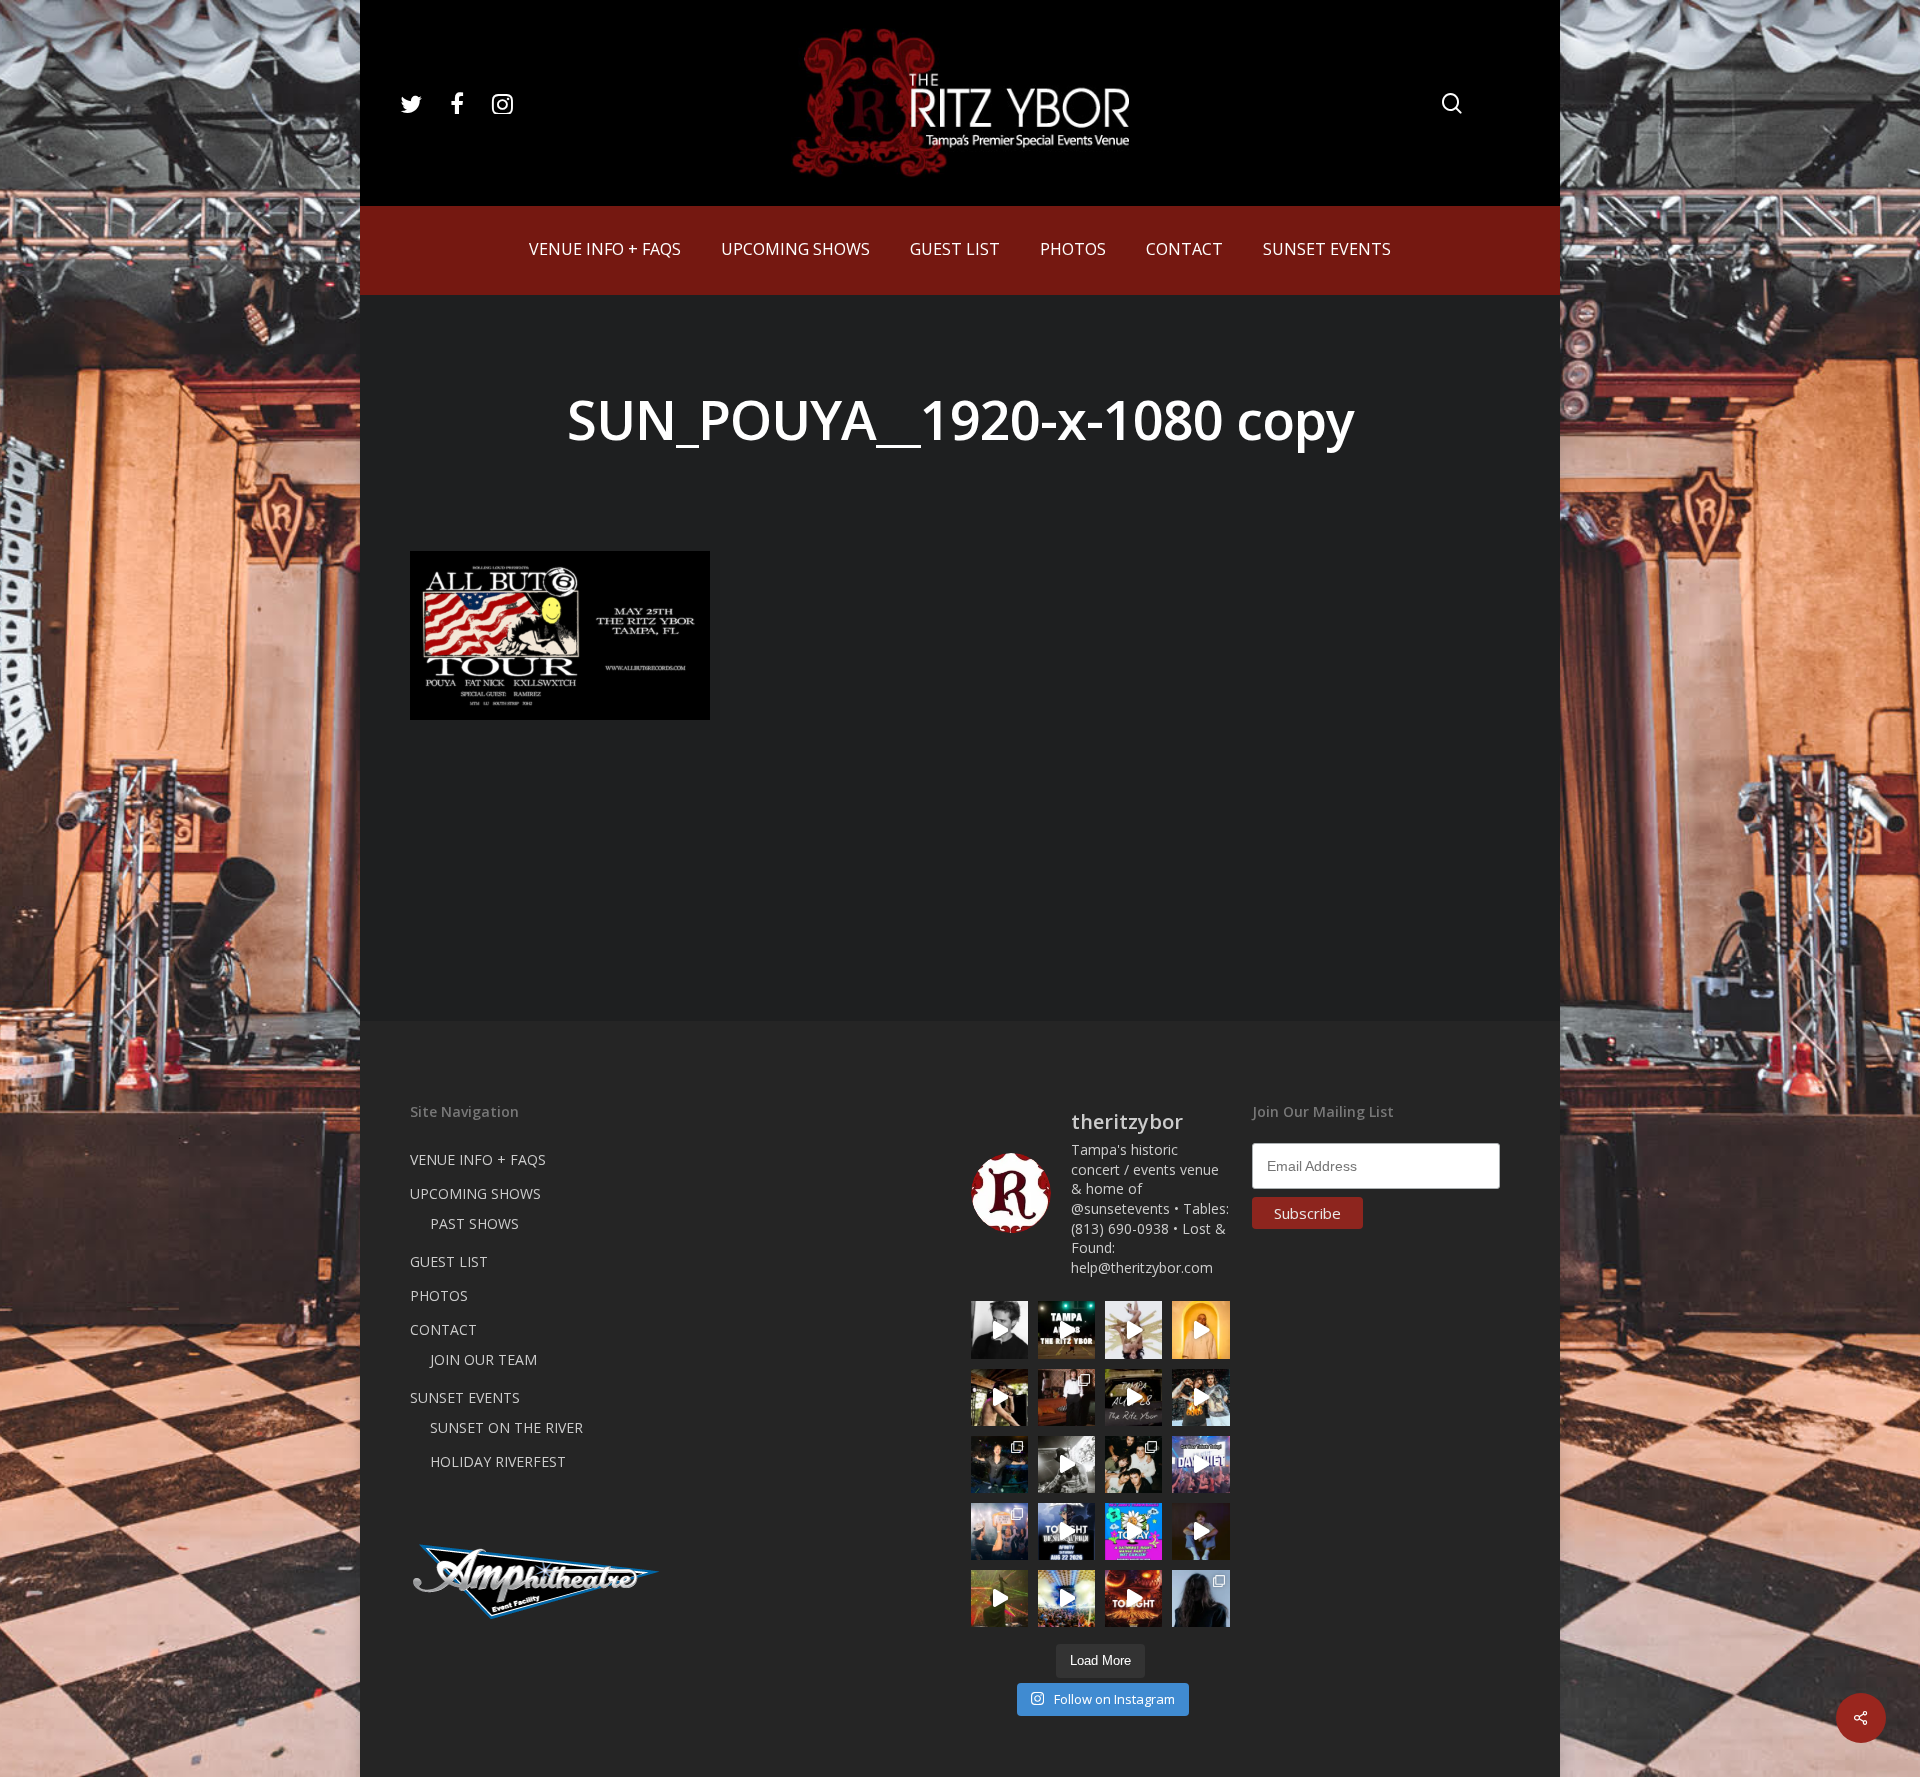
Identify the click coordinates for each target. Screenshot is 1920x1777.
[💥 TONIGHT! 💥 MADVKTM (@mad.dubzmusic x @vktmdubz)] (1133, 1598)
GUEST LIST (449, 1261)
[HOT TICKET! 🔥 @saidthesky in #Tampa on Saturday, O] (1200, 1329)
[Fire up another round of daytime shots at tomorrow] (1066, 1598)
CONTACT (443, 1329)
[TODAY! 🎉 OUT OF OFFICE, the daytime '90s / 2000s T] (1133, 1531)
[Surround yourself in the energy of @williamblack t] (999, 1598)
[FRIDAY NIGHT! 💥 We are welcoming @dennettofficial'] (1133, 1397)
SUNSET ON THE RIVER (506, 1427)
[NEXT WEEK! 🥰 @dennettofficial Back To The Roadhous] (1200, 1531)
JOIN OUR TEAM (483, 1359)
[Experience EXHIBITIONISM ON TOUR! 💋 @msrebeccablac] (1133, 1329)
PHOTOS (439, 1295)
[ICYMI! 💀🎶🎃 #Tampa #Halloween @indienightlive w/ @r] (1133, 1464)
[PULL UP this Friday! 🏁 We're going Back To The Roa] (1066, 1329)
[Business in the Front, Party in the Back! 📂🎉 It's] (1066, 1397)
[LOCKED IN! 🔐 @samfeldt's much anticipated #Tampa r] (999, 1464)
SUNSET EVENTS (465, 1397)
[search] (1452, 103)
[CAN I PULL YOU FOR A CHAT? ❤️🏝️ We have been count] (999, 1531)
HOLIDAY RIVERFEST (498, 1461)
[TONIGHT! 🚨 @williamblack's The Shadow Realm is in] (1066, 1531)
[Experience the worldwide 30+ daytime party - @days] (1200, 1464)
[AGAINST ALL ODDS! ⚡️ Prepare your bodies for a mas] (1200, 1397)
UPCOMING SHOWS (475, 1193)
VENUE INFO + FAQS (478, 1159)
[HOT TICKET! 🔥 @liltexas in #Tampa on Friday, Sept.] (1066, 1464)
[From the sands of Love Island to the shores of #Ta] (999, 1397)
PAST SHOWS (474, 1223)
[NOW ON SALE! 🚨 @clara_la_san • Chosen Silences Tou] (1200, 1598)
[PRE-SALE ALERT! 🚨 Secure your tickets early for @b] (999, 1329)
